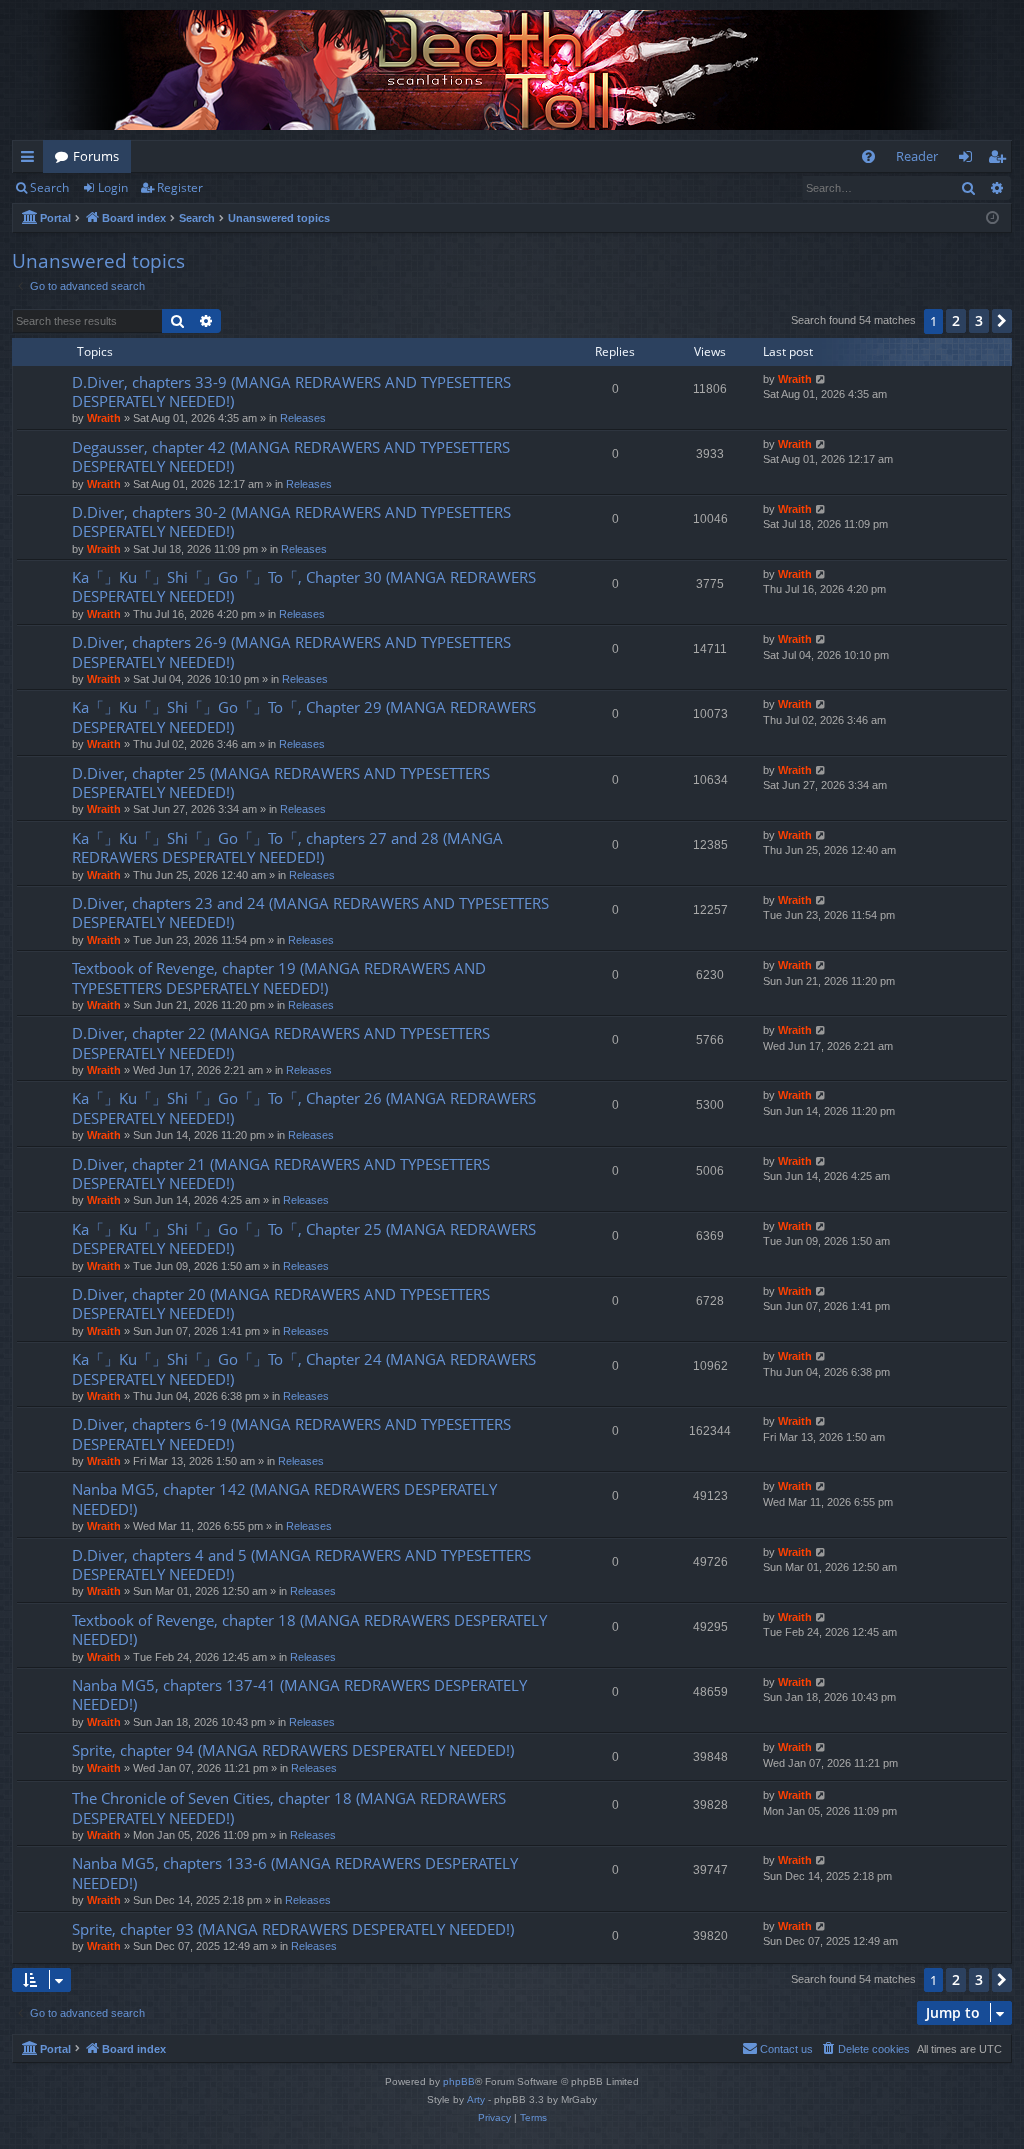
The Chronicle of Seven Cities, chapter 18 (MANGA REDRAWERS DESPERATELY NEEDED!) (289, 1807)
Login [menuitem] (969, 160)
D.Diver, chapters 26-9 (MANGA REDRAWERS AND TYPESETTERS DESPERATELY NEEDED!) (291, 651)
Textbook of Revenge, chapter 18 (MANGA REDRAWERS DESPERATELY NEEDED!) (309, 1629)
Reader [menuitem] (917, 156)
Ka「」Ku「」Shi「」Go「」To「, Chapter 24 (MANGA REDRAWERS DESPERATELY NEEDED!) (304, 1368)
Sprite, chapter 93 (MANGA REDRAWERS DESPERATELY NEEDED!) (293, 1929)
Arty (476, 2099)
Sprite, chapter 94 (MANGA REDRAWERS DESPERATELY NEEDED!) (293, 1750)
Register (180, 187)
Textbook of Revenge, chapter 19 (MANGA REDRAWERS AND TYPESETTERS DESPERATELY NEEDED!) (279, 977)
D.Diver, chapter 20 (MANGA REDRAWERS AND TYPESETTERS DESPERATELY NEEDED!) (281, 1303)
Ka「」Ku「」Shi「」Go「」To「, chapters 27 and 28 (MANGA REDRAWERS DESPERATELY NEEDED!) (287, 847)
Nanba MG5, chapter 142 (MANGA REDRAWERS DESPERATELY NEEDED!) (284, 1498)
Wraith (104, 418)
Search (49, 187)
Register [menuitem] (1001, 160)
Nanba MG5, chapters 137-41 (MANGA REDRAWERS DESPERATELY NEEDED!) (299, 1694)
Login (113, 187)
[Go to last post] (821, 379)
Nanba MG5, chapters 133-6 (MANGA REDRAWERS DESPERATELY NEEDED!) (295, 1872)
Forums (96, 156)
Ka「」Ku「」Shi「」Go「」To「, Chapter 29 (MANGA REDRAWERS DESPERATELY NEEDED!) (304, 716)
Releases (303, 418)
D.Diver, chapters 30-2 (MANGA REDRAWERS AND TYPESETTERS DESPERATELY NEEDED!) (291, 521)
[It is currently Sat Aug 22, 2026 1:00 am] (992, 218)
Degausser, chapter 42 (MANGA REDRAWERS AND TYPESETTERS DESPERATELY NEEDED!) (291, 456)
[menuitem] (868, 156)
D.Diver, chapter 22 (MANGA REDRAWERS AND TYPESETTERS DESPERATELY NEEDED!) (281, 1042)
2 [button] (956, 320)
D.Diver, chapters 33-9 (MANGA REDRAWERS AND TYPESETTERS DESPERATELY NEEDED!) (291, 391)
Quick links (31, 160)
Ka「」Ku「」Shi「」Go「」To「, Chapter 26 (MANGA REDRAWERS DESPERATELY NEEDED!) (304, 1107)
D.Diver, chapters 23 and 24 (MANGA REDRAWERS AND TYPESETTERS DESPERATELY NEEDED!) (310, 912)
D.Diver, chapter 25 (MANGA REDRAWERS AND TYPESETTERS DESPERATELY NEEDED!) (281, 782)
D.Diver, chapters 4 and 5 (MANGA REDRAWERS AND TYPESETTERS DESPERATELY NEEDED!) (301, 1564)
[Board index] (512, 70)
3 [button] (979, 320)
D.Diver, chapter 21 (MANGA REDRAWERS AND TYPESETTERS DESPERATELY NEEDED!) (281, 1173)
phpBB (459, 2081)
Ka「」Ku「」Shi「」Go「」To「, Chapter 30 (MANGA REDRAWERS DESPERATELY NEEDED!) (304, 586)
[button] (1002, 321)
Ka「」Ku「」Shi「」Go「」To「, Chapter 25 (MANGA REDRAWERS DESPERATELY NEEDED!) (304, 1238)
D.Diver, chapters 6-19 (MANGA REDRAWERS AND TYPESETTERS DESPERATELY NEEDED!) (291, 1433)
